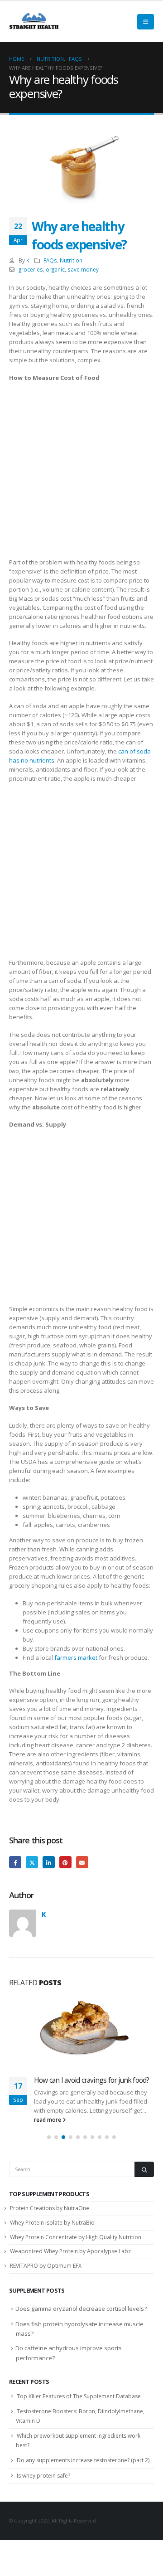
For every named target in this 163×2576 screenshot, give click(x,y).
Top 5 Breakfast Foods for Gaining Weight (85, 2085)
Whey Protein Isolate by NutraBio (52, 2232)
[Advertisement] (81, 472)
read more (48, 2129)
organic (55, 269)
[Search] (144, 2179)
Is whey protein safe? (43, 2485)
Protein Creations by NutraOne (50, 2217)
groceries (31, 269)
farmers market (76, 1657)
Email (82, 1862)
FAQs (50, 260)
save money (83, 269)
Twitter (32, 1862)
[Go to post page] (81, 2030)
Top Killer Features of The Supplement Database (79, 2405)
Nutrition (71, 260)
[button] (146, 22)
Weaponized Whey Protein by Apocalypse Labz (70, 2261)
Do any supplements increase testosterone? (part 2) (83, 2469)
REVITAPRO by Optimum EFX (46, 2275)
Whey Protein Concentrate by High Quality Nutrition (76, 2246)
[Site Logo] (34, 22)
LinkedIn (49, 1862)
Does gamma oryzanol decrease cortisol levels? (81, 2318)
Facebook (15, 1862)
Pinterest (65, 1862)
